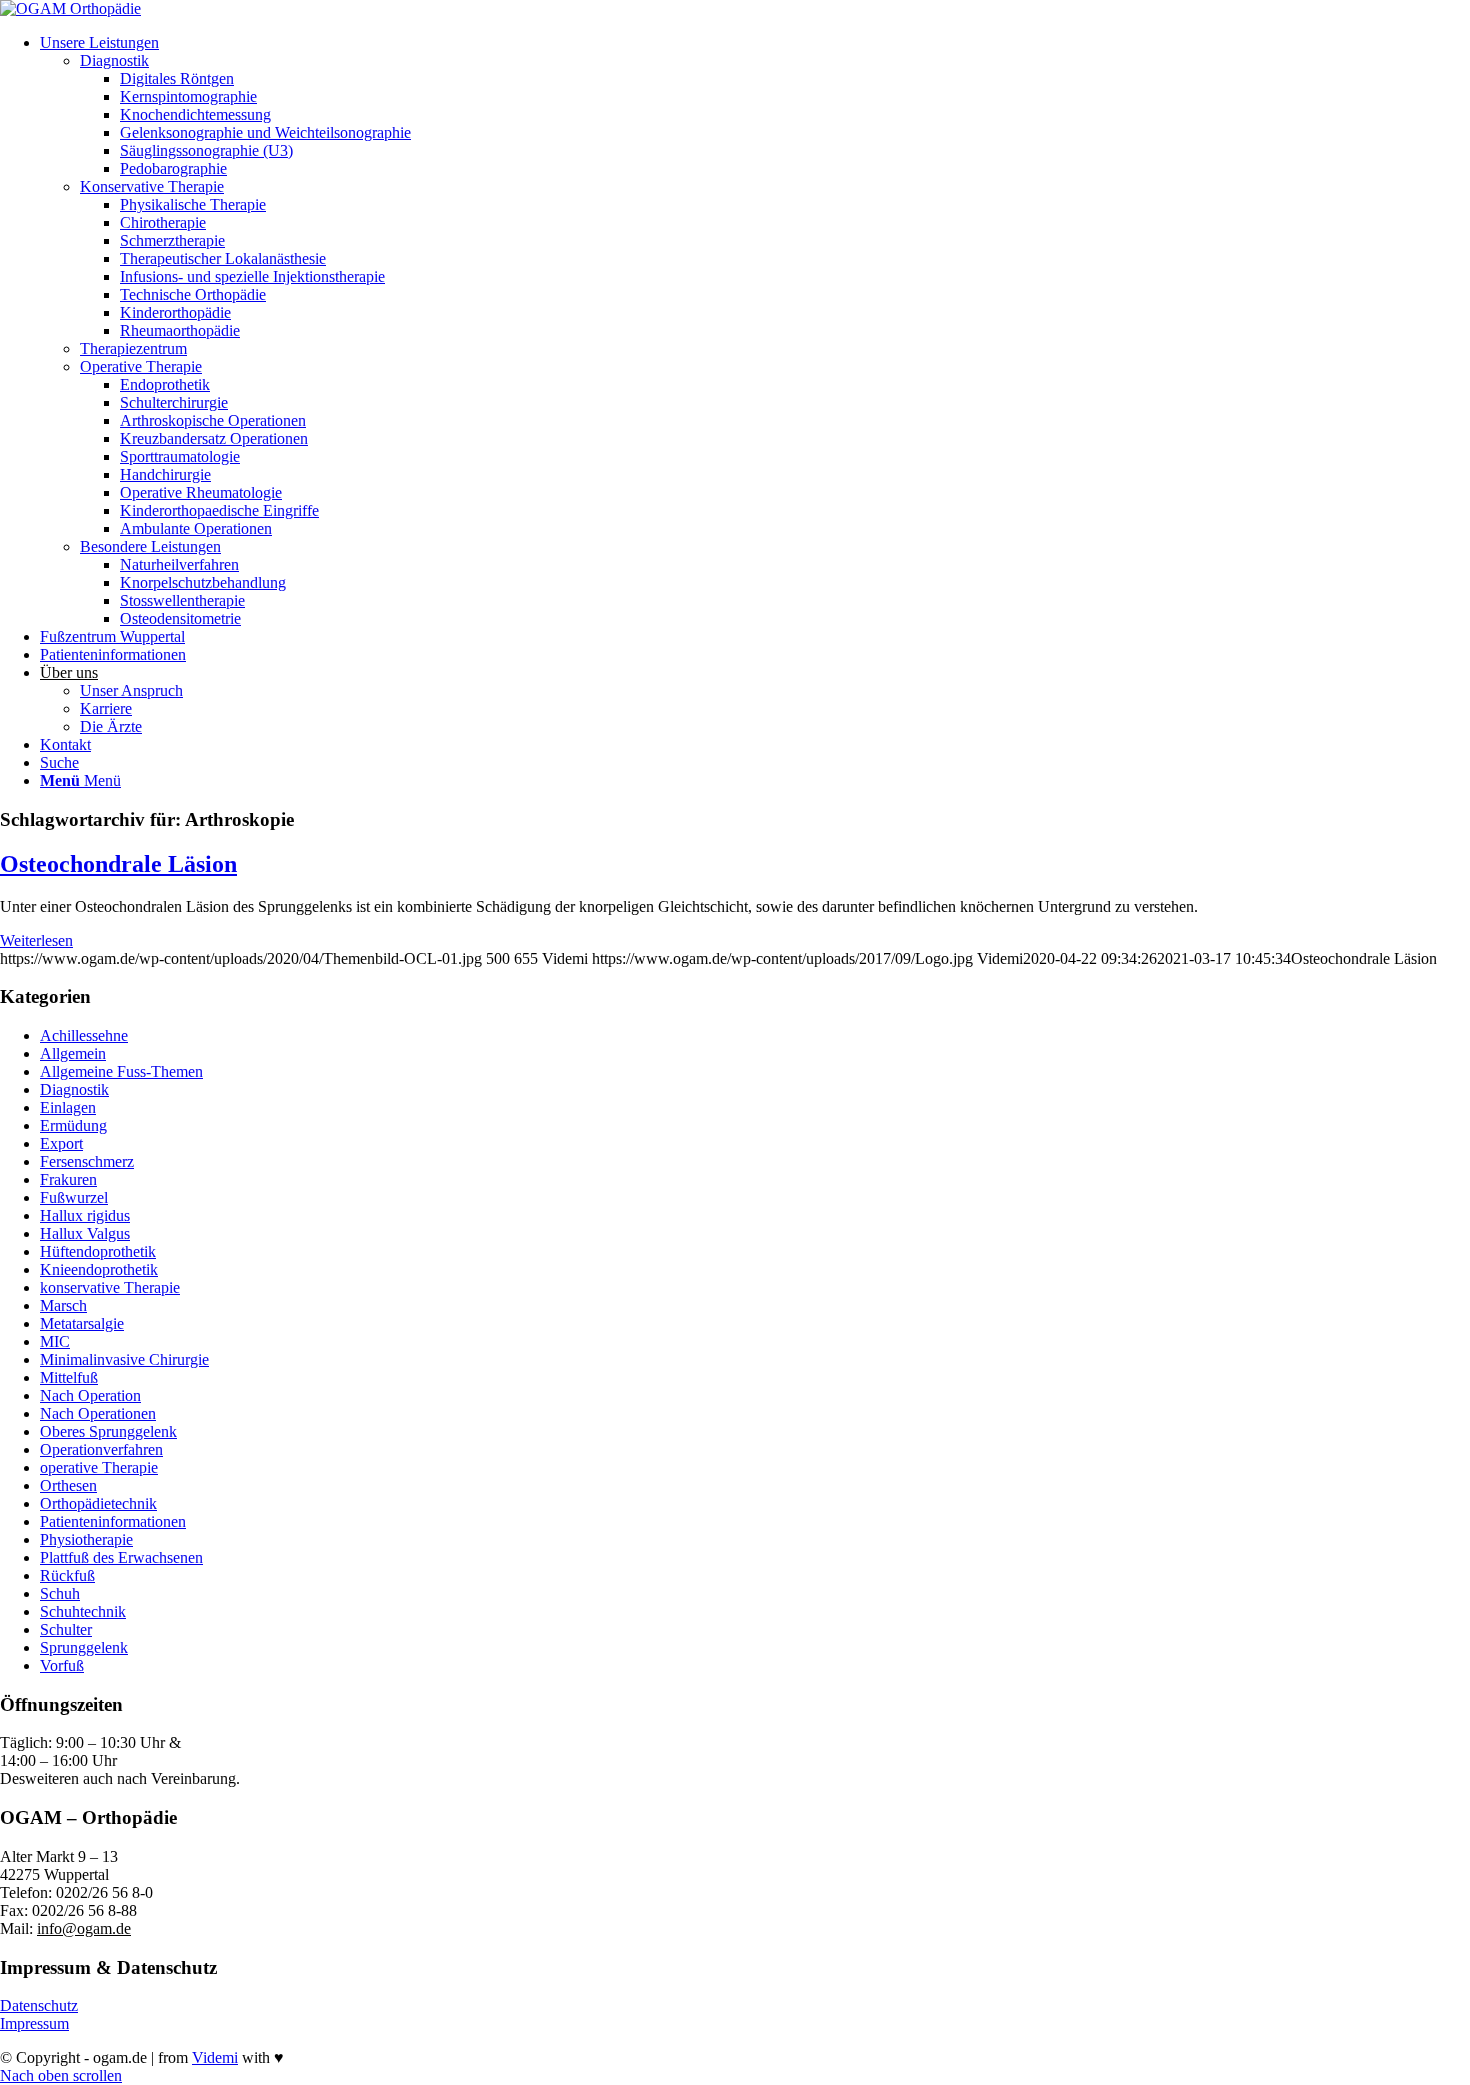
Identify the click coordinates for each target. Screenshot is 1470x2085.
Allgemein (73, 1053)
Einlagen (68, 1107)
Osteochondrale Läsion (118, 864)
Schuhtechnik (83, 1611)
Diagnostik (74, 1089)
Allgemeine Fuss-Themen (121, 1071)
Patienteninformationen (113, 1521)
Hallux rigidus (85, 1215)
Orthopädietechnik (98, 1503)
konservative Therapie (110, 1287)
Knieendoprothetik (99, 1269)
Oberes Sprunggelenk (108, 1431)
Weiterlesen (36, 940)
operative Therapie (99, 1467)
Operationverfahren (101, 1449)
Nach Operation (90, 1395)
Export (61, 1143)
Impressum (34, 2023)
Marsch (63, 1305)
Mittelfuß (69, 1377)
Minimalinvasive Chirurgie (124, 1359)
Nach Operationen (98, 1413)
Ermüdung (73, 1125)
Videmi (215, 2057)
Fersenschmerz (87, 1161)
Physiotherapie (86, 1539)
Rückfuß (67, 1575)
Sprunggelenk (84, 1647)
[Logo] (70, 8)
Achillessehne (84, 1035)
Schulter (66, 1629)
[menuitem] (755, 331)
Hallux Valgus (85, 1233)
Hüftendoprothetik (98, 1251)
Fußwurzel (74, 1197)
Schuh (60, 1593)
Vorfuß (62, 1665)
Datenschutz (39, 2005)
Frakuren (68, 1179)
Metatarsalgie (82, 1323)
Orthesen (68, 1485)
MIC (55, 1341)
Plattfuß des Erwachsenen (121, 1557)
